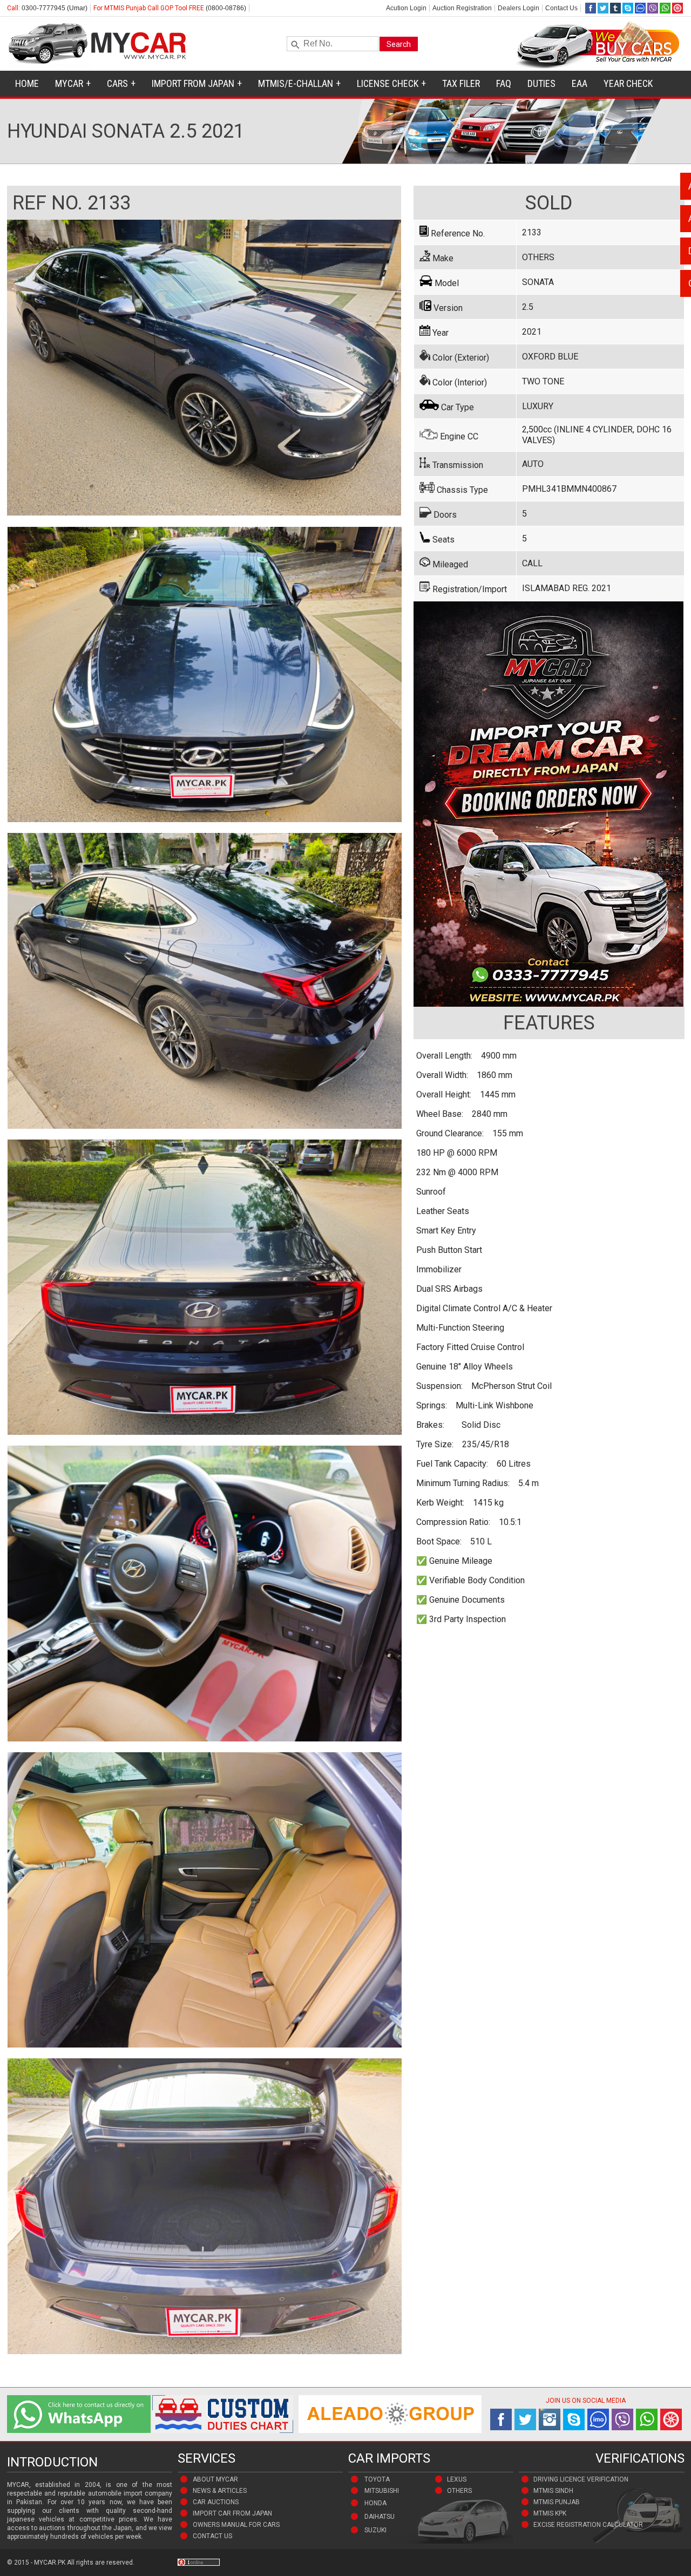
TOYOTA (377, 2479)
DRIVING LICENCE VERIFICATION (581, 2479)
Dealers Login (519, 8)
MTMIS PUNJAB (557, 2502)
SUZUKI (375, 2530)
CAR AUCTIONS (216, 2502)
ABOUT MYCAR (215, 2479)
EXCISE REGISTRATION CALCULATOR (588, 2525)
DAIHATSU (380, 2517)
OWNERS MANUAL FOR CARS (236, 2525)
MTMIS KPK (550, 2513)
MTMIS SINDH (553, 2491)
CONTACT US (212, 2536)
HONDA (375, 2503)
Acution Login (406, 8)
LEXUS (457, 2479)
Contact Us (561, 8)
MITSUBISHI (382, 2491)
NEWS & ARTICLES (220, 2491)
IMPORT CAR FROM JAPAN (232, 2513)
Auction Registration (462, 8)
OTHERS (459, 2491)
